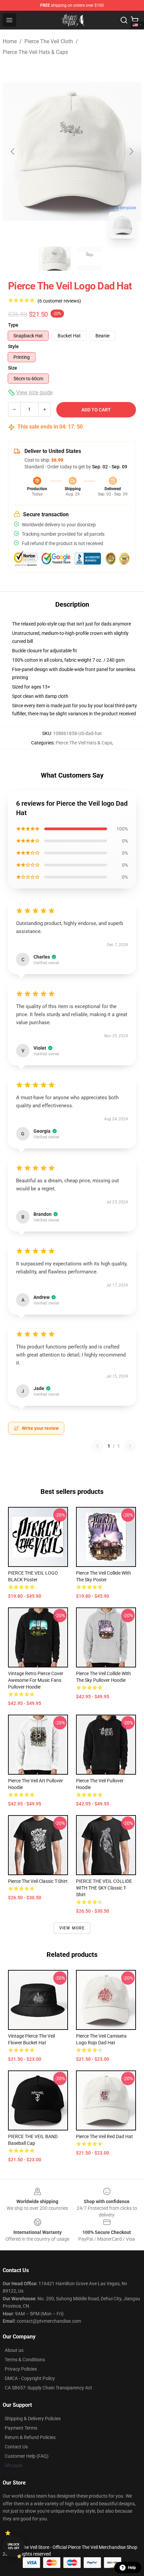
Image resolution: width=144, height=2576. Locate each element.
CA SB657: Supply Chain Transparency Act (48, 2388)
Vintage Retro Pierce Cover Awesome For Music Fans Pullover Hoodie (36, 1680)
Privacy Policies (21, 2369)
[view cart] (135, 20)
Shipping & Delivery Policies (33, 2419)
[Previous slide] (13, 151)
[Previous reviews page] (97, 1446)
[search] (124, 20)
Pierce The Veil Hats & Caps (35, 52)
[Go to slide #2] (89, 259)
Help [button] (132, 2568)
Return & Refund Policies (30, 2437)
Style (13, 346)
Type (13, 325)
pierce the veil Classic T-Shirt (38, 1881)
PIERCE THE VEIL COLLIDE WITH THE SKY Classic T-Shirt (104, 1888)
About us (14, 2350)
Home (10, 41)
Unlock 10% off (14, 2546)
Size (13, 368)
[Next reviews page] (130, 1446)
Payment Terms (21, 2428)
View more (72, 1928)
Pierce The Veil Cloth (49, 41)
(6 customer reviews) (59, 301)
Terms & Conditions (25, 2360)
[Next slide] (131, 151)
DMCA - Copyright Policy (30, 2378)
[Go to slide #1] (55, 259)
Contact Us (16, 2447)
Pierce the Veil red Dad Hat (104, 2136)
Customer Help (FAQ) (27, 2456)
